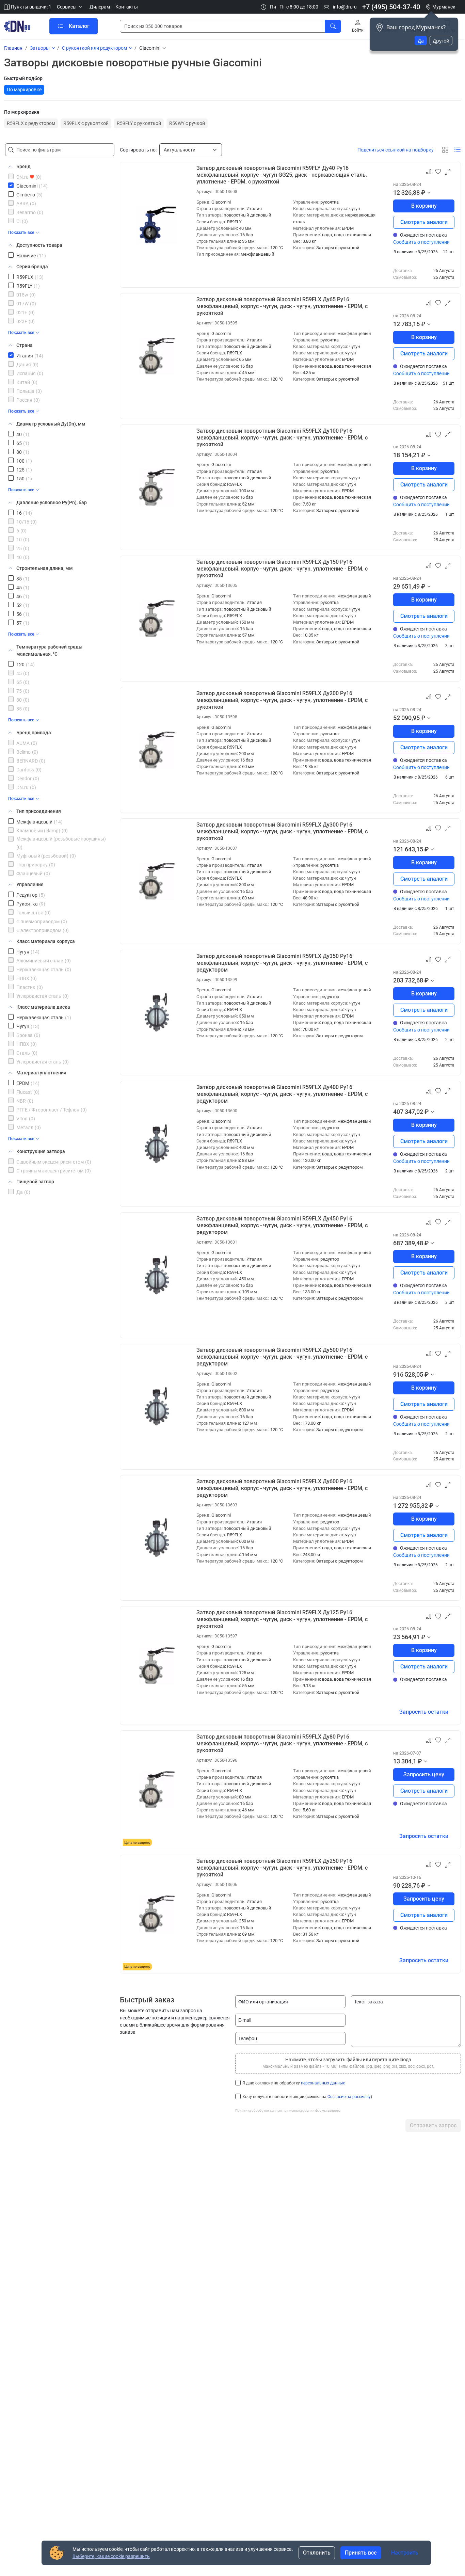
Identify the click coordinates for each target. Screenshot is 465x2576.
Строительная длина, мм (45, 568)
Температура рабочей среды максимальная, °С (49, 650)
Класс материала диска (43, 1007)
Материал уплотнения (41, 1073)
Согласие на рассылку (349, 2097)
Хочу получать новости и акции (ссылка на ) (307, 2097)
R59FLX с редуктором (31, 123)
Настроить (405, 2553)
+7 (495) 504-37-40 (391, 7)
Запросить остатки (424, 1712)
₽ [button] (423, 193)
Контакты (127, 7)
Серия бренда (32, 267)
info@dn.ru (344, 7)
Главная (13, 48)
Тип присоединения (39, 811)
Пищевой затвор (35, 1182)
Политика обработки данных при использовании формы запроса (288, 2110)
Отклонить (317, 2553)
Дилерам (100, 7)
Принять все (361, 2553)
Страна (25, 345)
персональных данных (323, 2083)
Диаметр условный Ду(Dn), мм (51, 424)
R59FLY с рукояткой (139, 123)
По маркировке (24, 90)
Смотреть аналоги (424, 222)
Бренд (23, 166)
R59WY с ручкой (187, 123)
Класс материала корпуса (46, 941)
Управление (30, 884)
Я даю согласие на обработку (294, 2083)
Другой (441, 41)
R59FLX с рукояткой (86, 123)
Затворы (40, 48)
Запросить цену (424, 1774)
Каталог (79, 26)
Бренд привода (34, 733)
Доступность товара (39, 245)
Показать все (21, 233)
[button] (70, 7)
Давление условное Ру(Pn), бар (52, 502)
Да (421, 41)
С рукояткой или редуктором (94, 48)
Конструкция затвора (41, 1151)
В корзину (424, 206)
